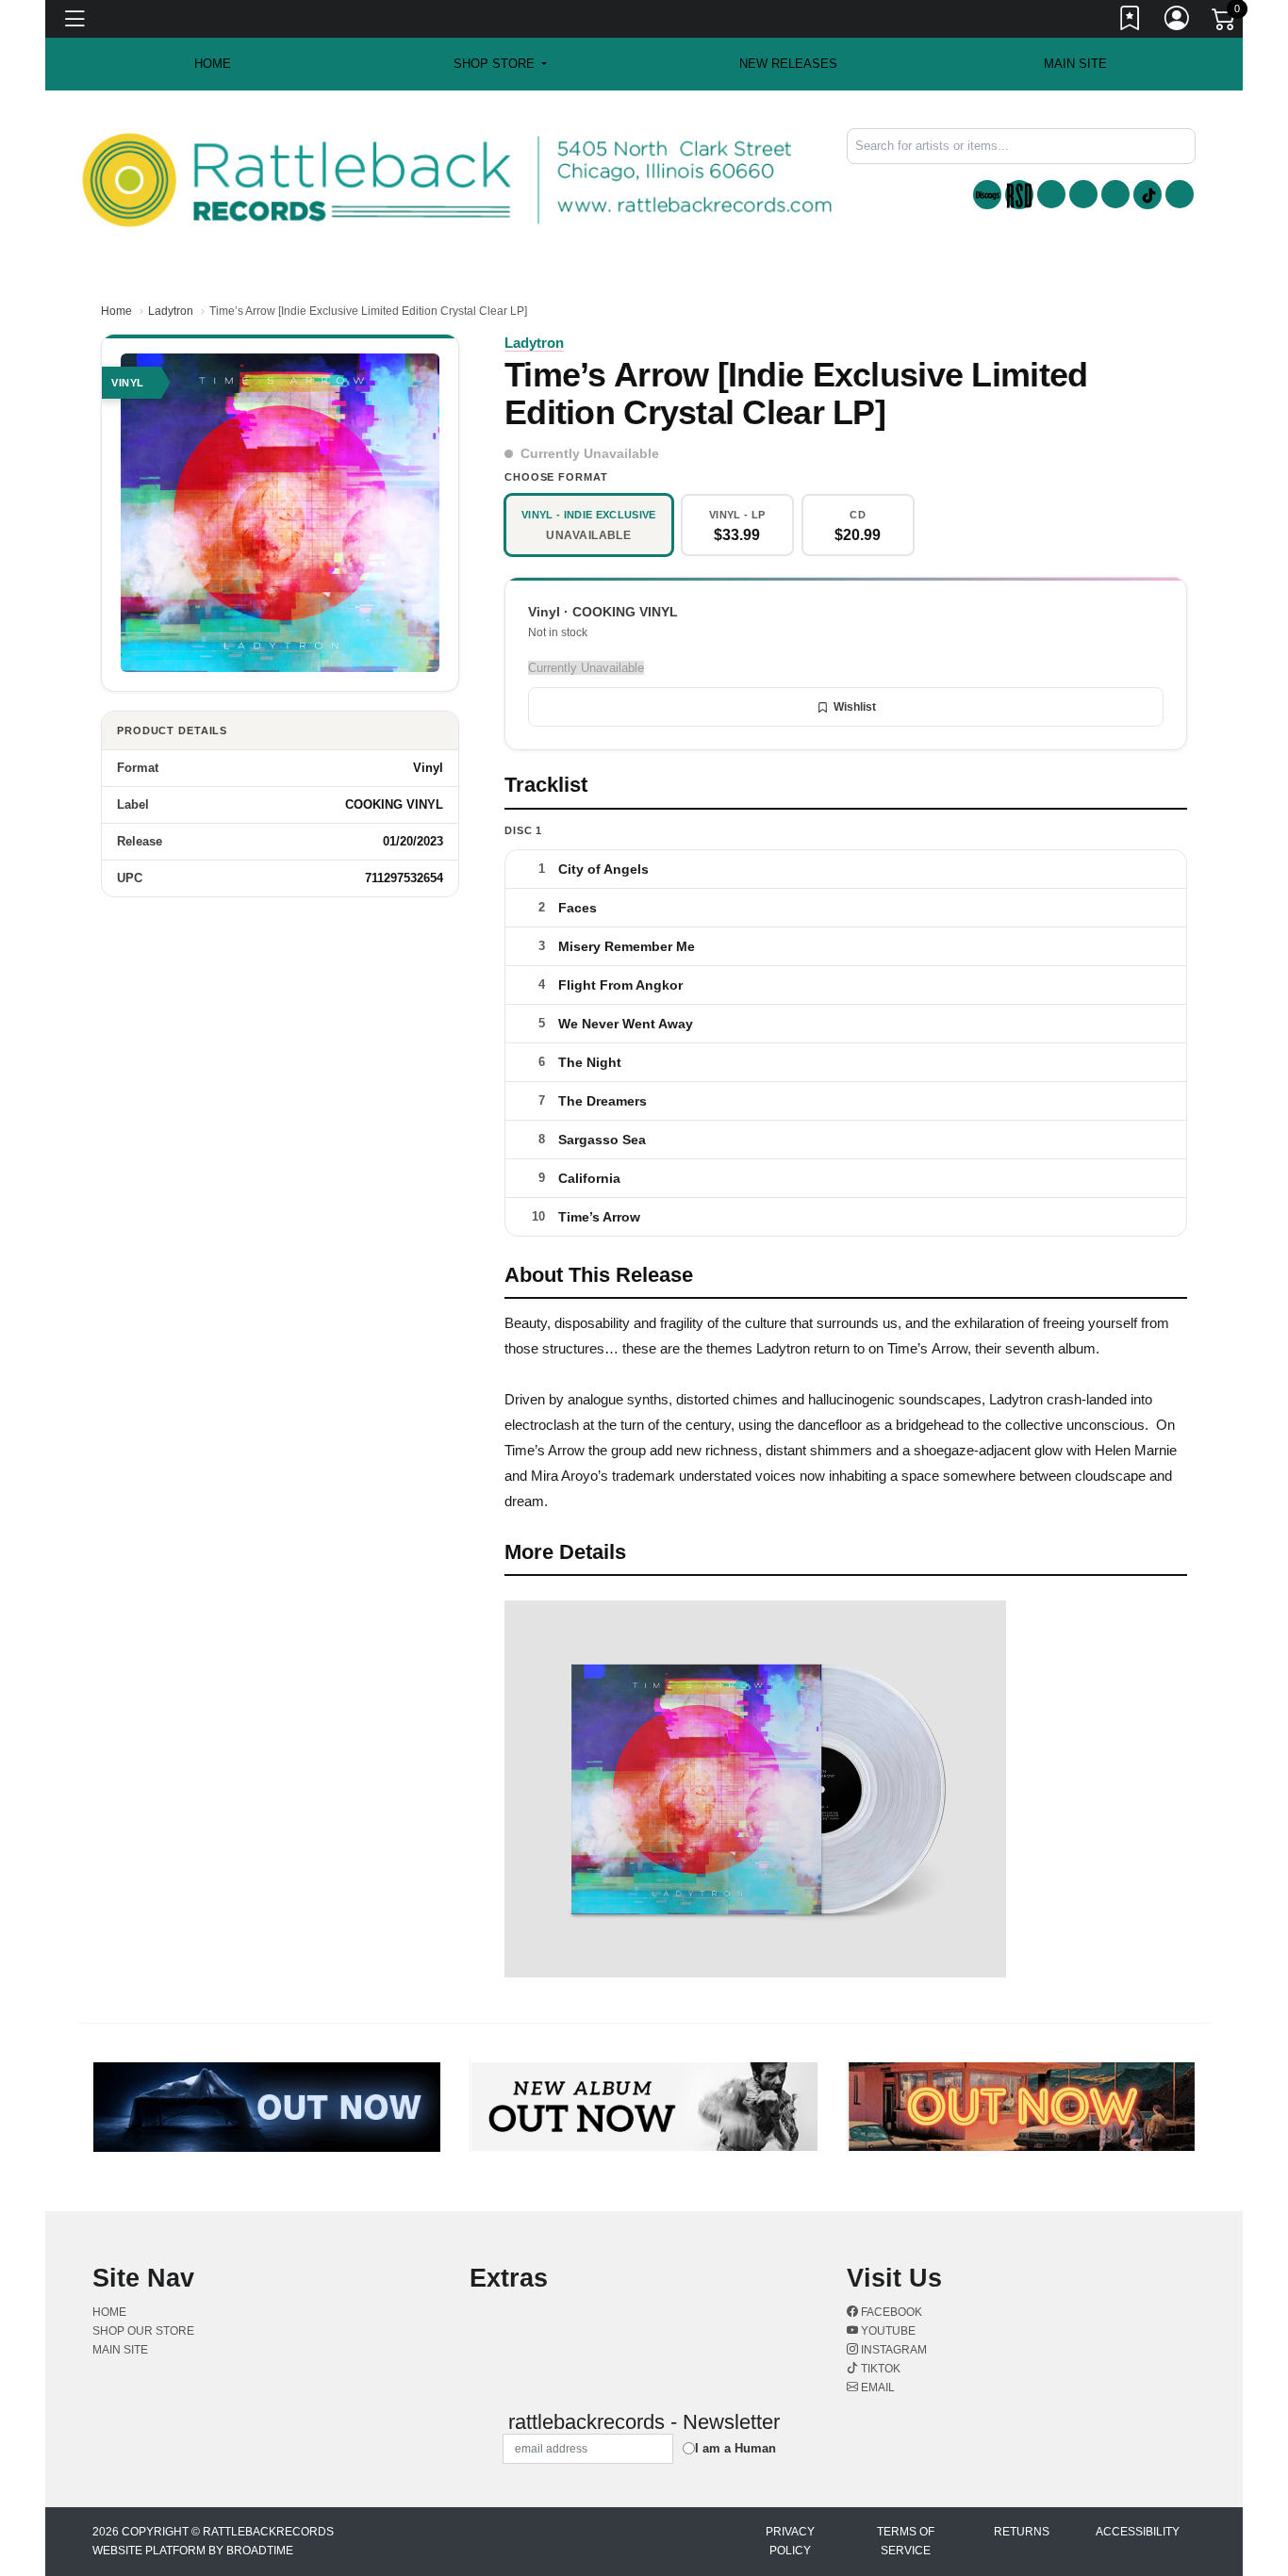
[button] (500, 64)
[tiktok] (1148, 195)
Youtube (887, 2331)
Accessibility (1138, 2532)
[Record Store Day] (1019, 195)
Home (116, 311)
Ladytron (171, 311)
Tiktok (879, 2369)
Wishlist (855, 707)
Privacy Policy (790, 2541)
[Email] (1180, 194)
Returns (1022, 2532)
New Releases (788, 64)
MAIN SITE (1075, 64)
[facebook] (1051, 194)
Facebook (890, 2312)
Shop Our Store (143, 2331)
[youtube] (1083, 194)
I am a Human (735, 2448)
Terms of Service (906, 2541)
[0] (1225, 23)
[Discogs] (987, 195)
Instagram (892, 2350)
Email (876, 2387)
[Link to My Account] (1178, 22)
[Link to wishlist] (1131, 22)
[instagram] (1115, 194)
